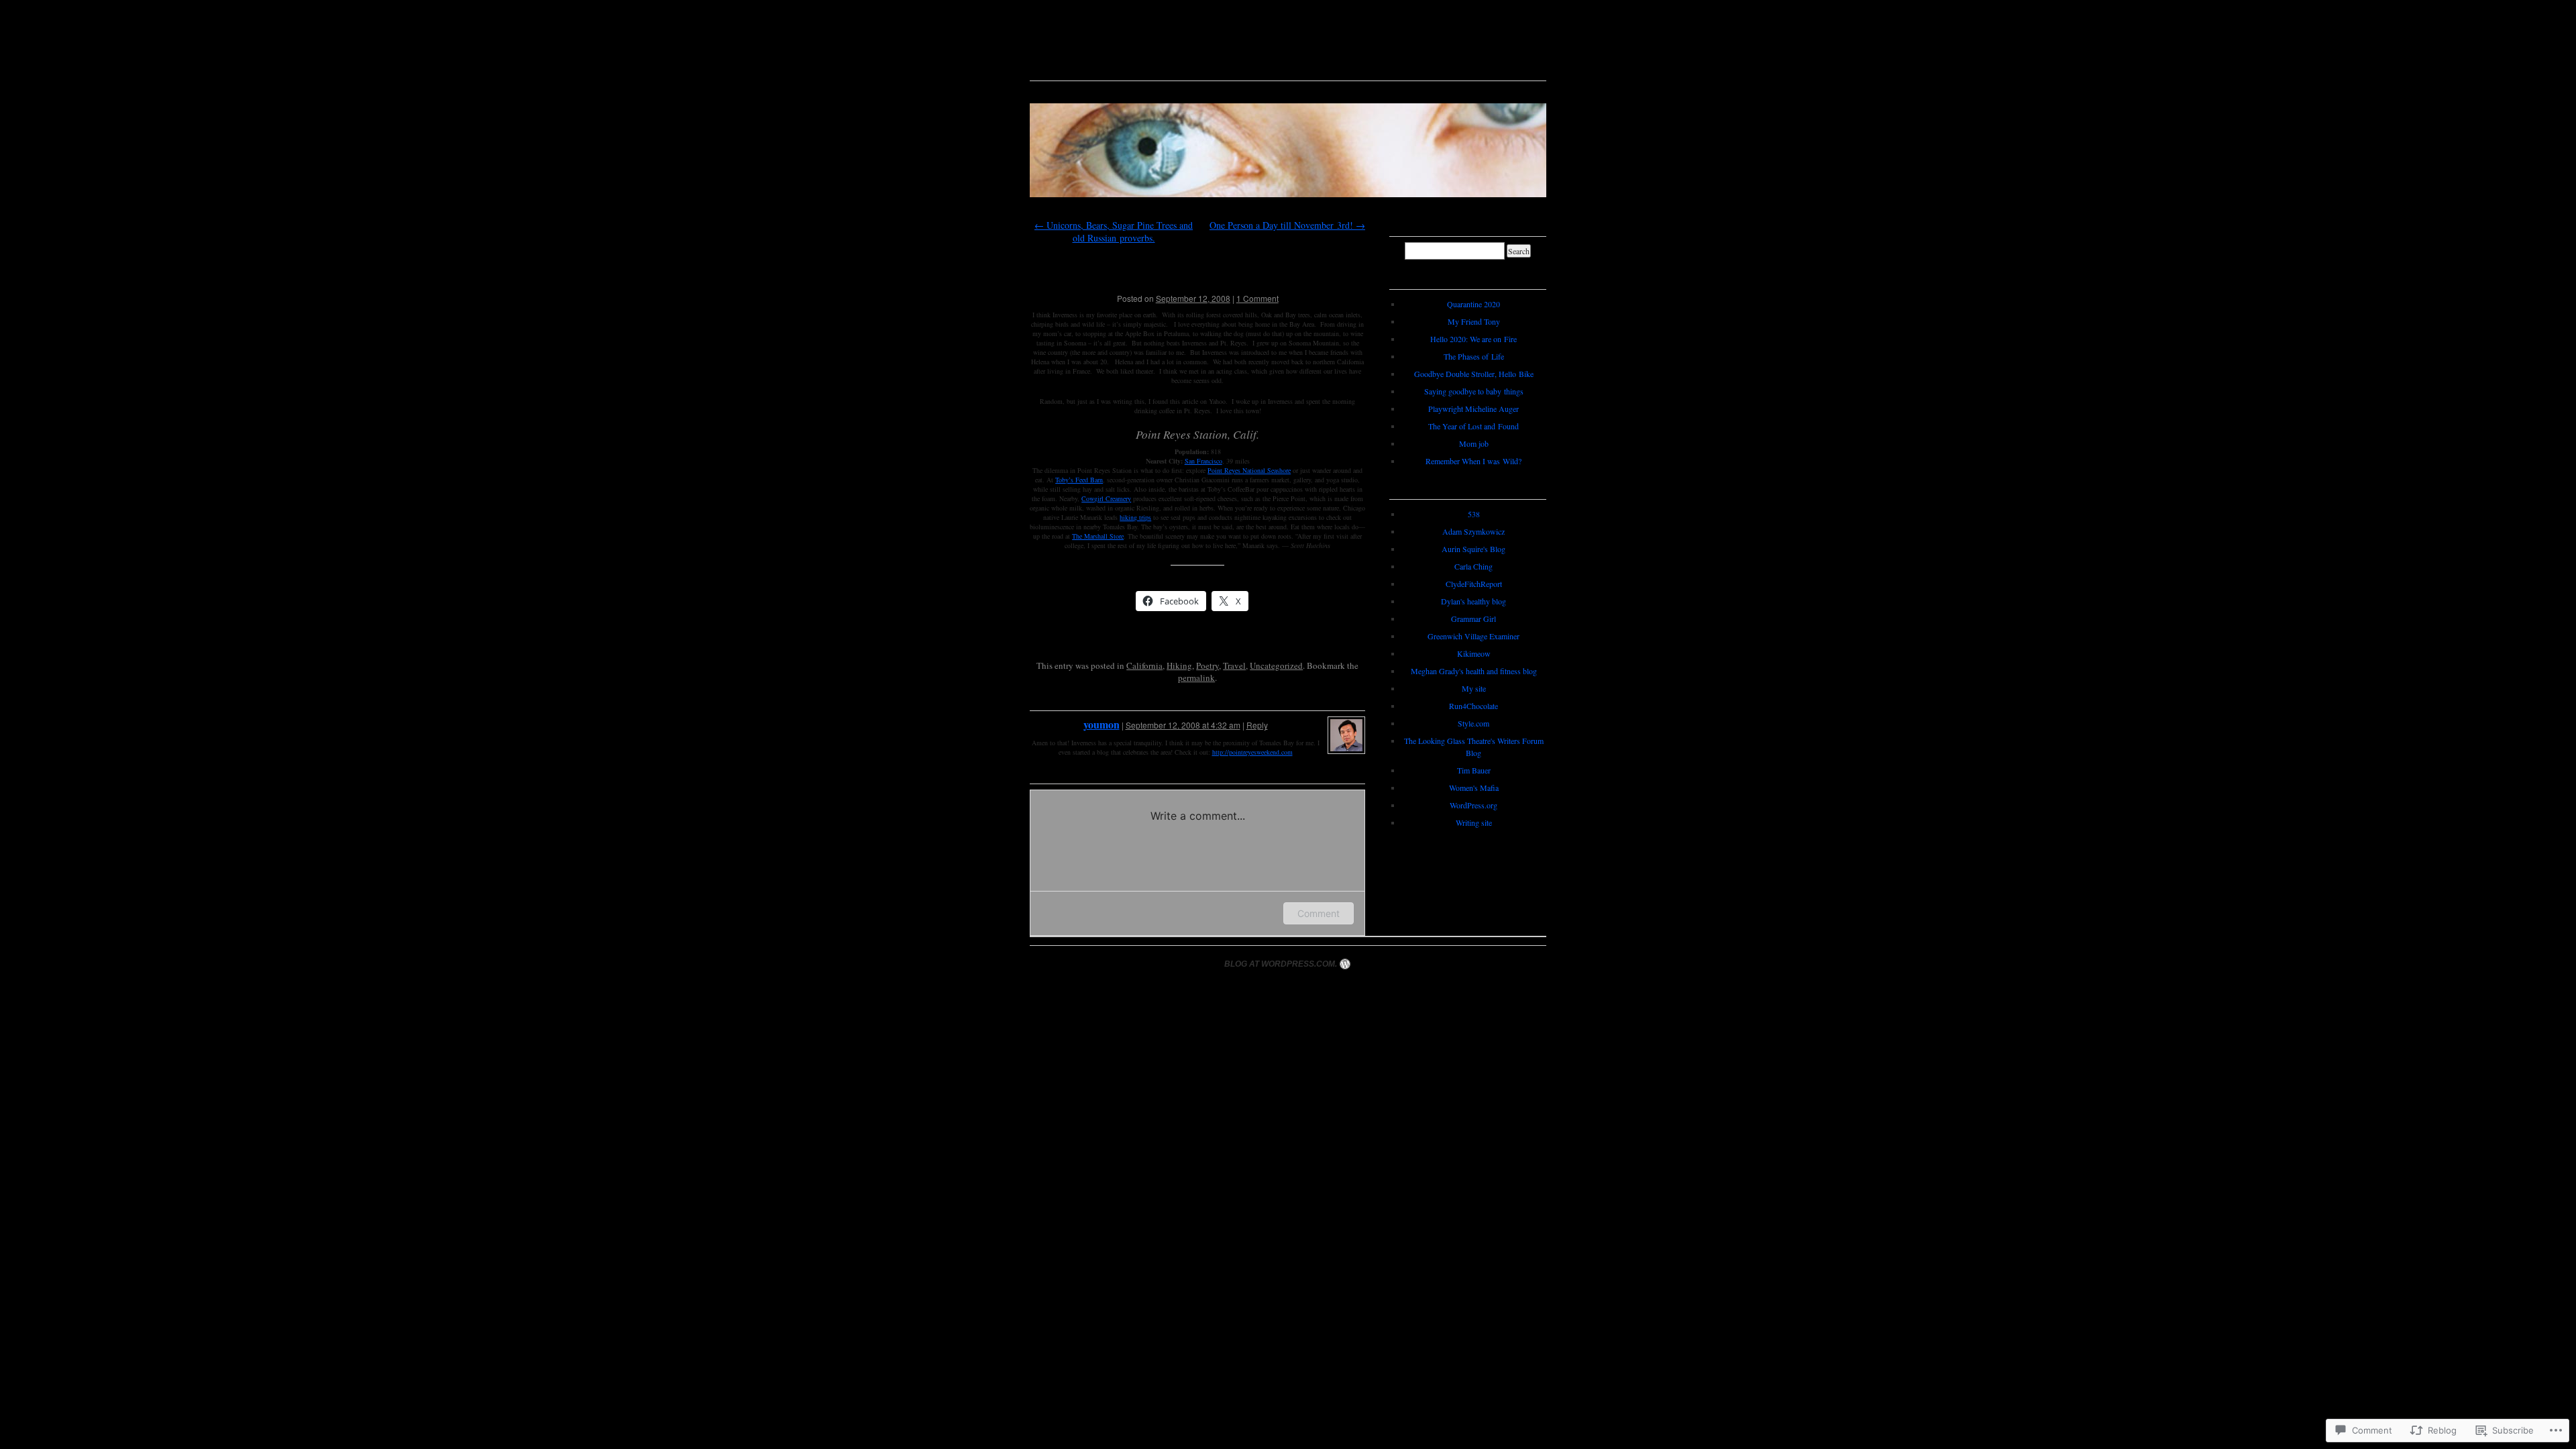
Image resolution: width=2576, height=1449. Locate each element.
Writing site (1474, 822)
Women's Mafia (1474, 788)
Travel (1234, 665)
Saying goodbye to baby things (1474, 391)
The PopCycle (1288, 43)
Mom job (1474, 443)
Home (1052, 92)
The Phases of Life (1474, 356)
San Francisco (1203, 461)
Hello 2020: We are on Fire (1473, 339)
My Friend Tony (1474, 321)
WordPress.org (1473, 805)
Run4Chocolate (1473, 706)
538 (1474, 514)
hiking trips (1135, 517)
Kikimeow (1474, 653)
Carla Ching (1473, 566)
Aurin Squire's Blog (1473, 549)
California (1144, 665)
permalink (1196, 678)
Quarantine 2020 (1473, 304)
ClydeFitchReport (1474, 584)
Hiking (1179, 665)
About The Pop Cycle (1134, 92)
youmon (1102, 724)
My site (1474, 688)
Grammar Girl (1473, 619)
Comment (1319, 913)
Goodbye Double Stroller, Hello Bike (1474, 374)
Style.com (1473, 723)
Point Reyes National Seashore (1249, 470)
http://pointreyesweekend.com (1252, 752)
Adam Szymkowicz (1473, 531)
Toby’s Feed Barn (1079, 480)
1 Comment (1257, 298)
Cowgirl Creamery (1106, 498)
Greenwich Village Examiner (1473, 636)
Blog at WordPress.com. (1281, 964)
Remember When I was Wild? (1473, 461)
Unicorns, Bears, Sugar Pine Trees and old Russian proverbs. (1114, 231)
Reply (1257, 725)
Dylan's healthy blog (1473, 601)
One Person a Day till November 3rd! (1287, 225)
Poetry (1207, 665)
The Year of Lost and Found (1473, 426)
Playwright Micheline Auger (1473, 409)
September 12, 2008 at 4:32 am (1183, 725)
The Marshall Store (1098, 536)
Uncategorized (1276, 665)
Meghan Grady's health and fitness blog (1474, 671)
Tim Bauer (1474, 770)
